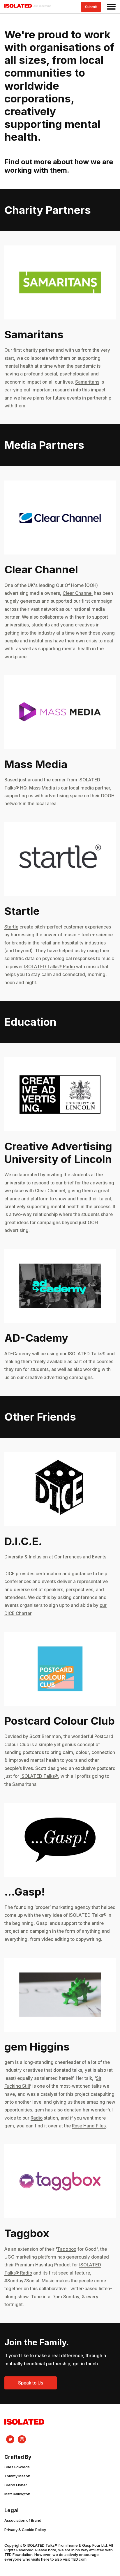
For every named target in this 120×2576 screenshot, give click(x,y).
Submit (91, 7)
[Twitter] (10, 2439)
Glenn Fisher (16, 2485)
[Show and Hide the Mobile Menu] (110, 7)
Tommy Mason (17, 2476)
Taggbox (67, 2249)
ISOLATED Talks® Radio (50, 967)
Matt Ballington (17, 2494)
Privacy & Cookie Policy (25, 2530)
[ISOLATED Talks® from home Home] (28, 7)
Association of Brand (23, 2520)
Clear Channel (78, 593)
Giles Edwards (17, 2467)
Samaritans (87, 382)
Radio (37, 2118)
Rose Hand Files (89, 2126)
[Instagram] (22, 2439)
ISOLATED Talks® (39, 1776)
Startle (11, 927)
